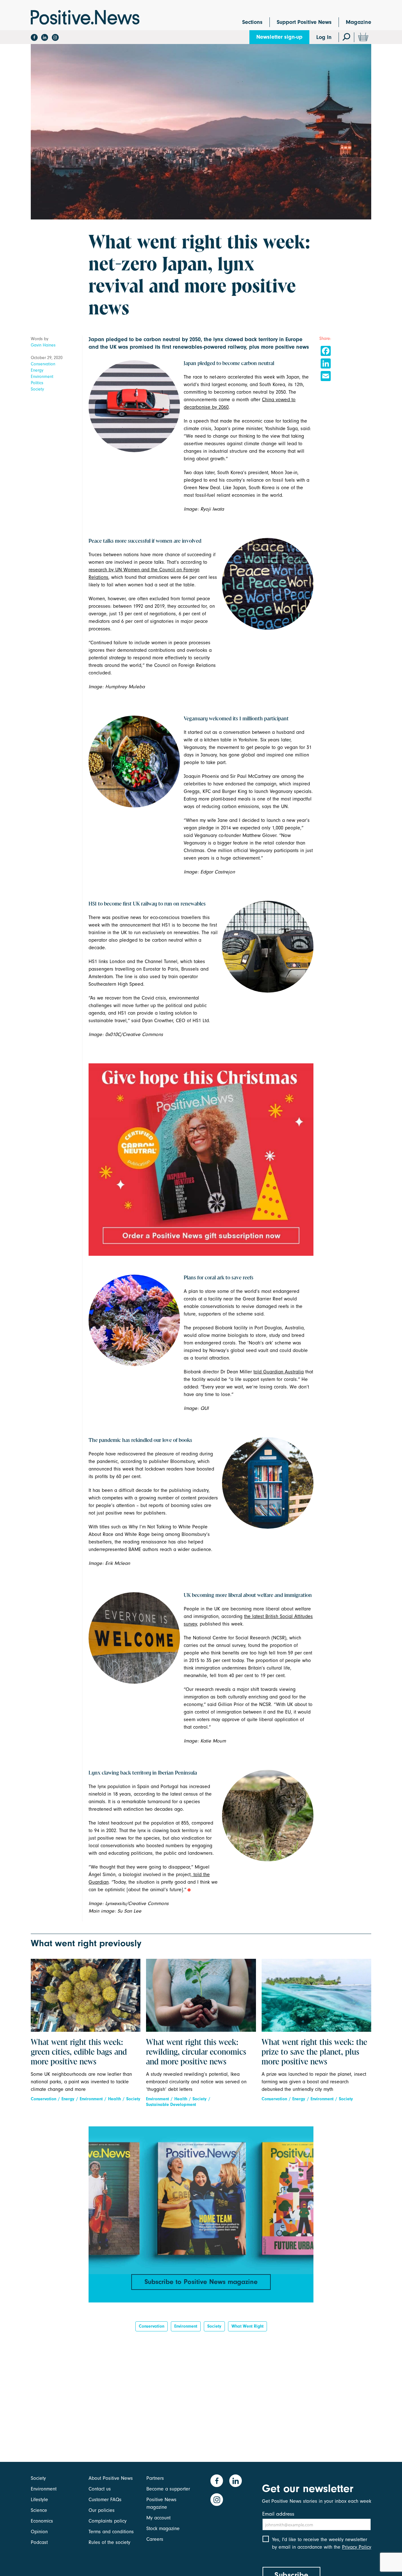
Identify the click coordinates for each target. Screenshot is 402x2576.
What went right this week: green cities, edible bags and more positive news (79, 2052)
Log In (324, 37)
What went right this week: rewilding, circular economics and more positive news (196, 2052)
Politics (37, 383)
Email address (278, 2514)
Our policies (102, 2510)
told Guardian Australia (279, 1372)
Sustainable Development (171, 2105)
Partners (155, 2478)
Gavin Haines (43, 345)
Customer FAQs (105, 2500)
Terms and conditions (111, 2532)
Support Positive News (304, 22)
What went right (247, 2326)
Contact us (100, 2489)
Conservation (43, 364)
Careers (155, 2539)
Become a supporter (168, 2489)
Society (37, 389)
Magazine (359, 22)
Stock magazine (163, 2529)
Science (39, 2510)
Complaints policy (108, 2521)
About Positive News (111, 2478)
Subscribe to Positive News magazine (201, 2282)
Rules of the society (109, 2542)
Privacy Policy (357, 2547)
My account (158, 2518)
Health (114, 2099)
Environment (42, 377)
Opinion (39, 2532)
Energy (37, 370)
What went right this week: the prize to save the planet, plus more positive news (314, 2052)
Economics (42, 2521)
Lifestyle (39, 2500)
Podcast (39, 2542)
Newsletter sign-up (279, 37)
